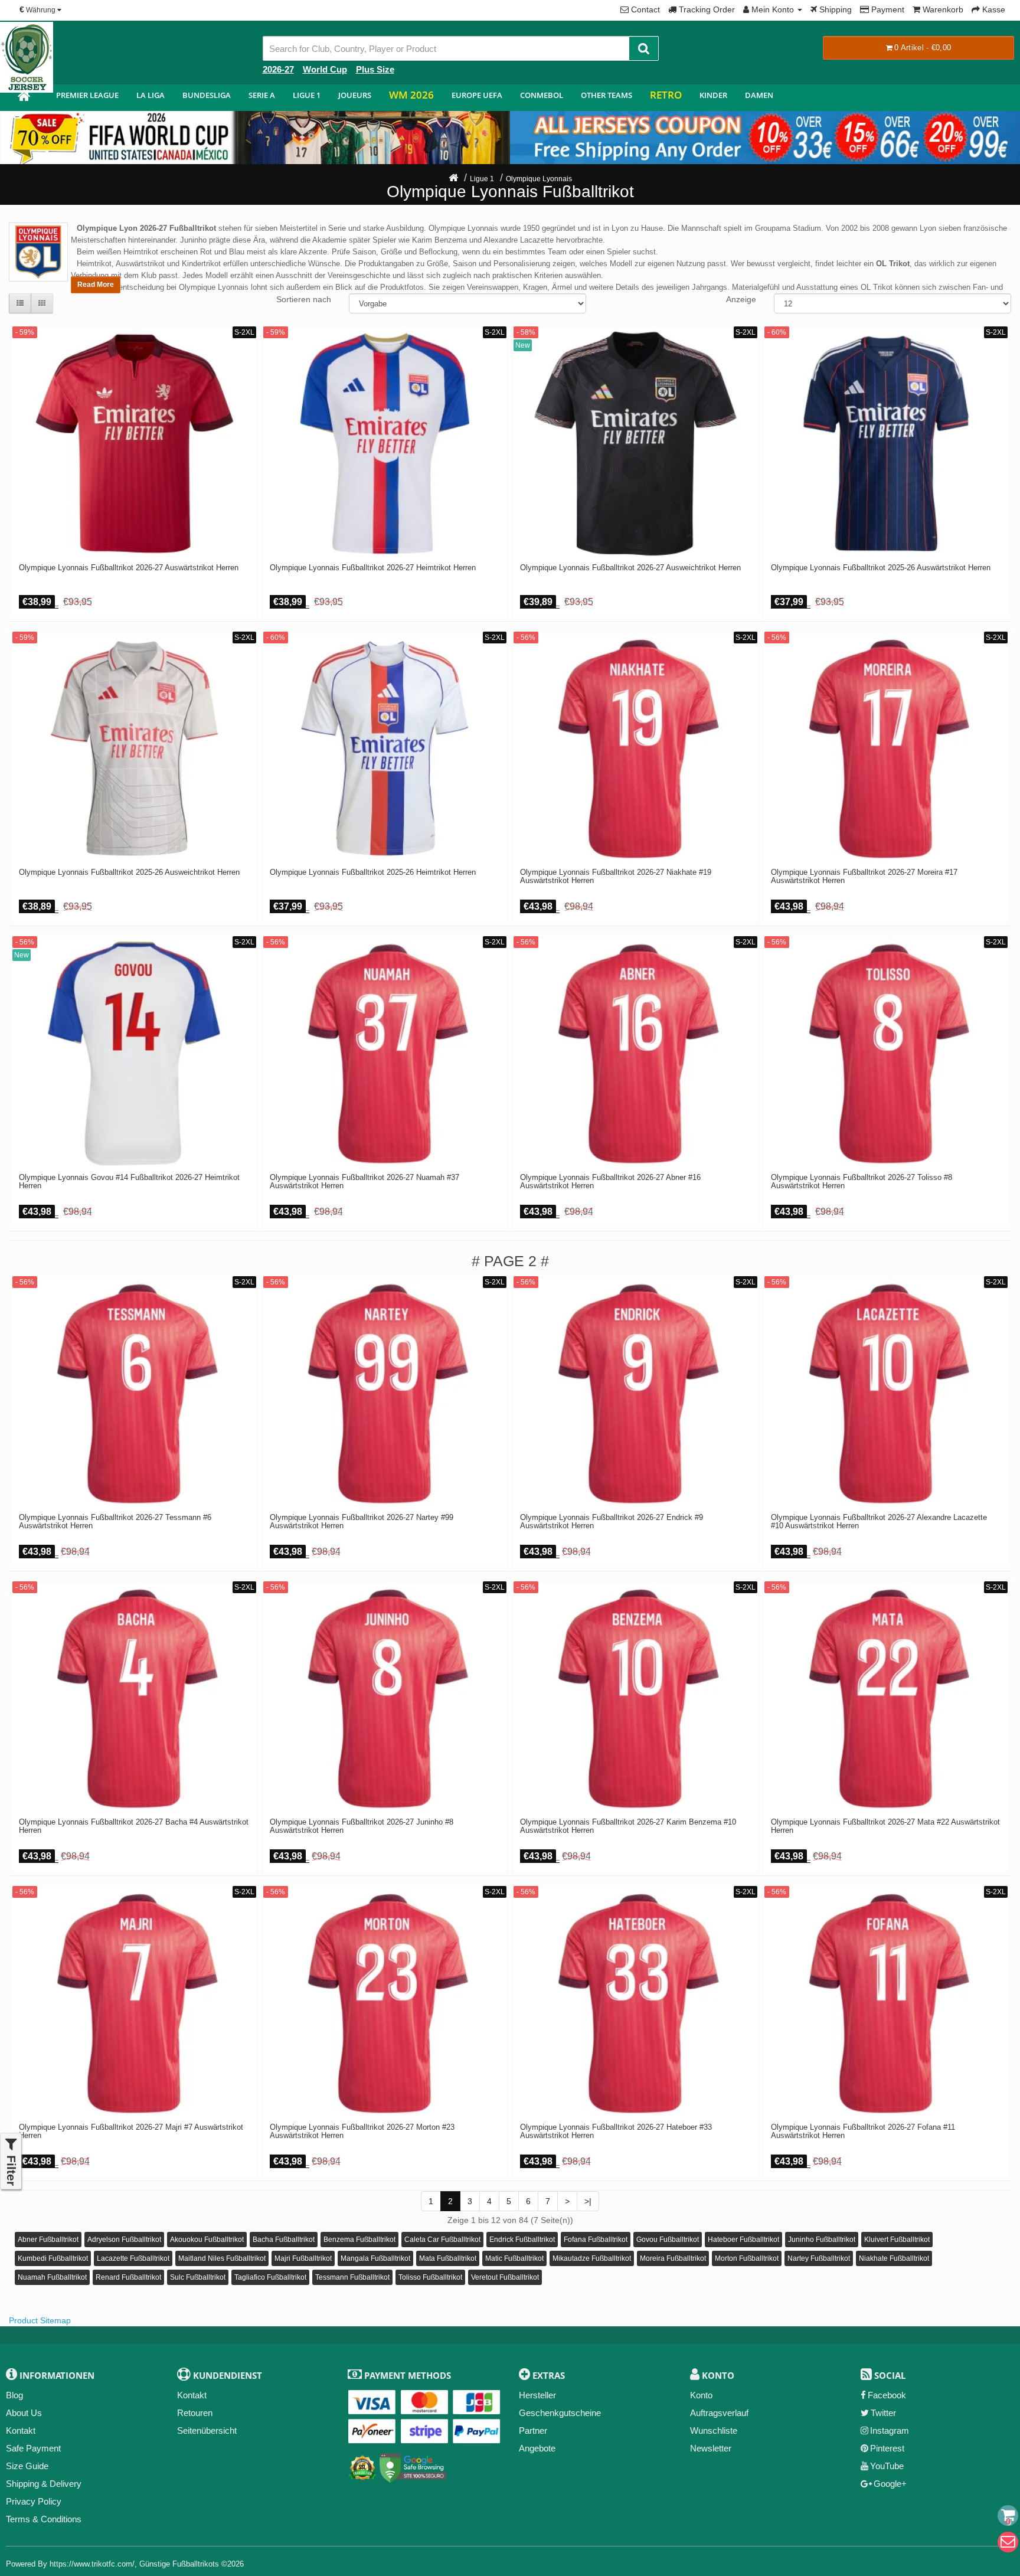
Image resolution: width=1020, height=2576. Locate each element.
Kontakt (21, 2430)
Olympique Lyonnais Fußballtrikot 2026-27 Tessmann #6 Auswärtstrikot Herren (115, 1522)
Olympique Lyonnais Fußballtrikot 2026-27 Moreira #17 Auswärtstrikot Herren (864, 877)
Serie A (262, 95)
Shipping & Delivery (44, 2484)
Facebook (887, 2395)
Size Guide (27, 2466)
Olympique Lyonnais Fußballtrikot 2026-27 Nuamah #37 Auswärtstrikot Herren (364, 1182)
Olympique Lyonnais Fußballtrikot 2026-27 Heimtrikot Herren (373, 568)
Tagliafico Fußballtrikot (270, 2277)
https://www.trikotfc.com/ (92, 2564)
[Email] (1008, 2542)
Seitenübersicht (207, 2430)
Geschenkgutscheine (560, 2413)
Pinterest (887, 2448)
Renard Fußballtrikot (128, 2277)
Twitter (883, 2413)
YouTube (887, 2466)
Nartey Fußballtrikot (819, 2258)
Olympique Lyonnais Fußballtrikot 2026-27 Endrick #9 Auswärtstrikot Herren (612, 1522)
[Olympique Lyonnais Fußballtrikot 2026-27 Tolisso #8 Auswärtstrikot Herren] (886, 1053)
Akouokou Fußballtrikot (207, 2240)
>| (588, 2201)
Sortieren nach (304, 299)
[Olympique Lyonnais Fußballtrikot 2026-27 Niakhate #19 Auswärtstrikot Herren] (635, 749)
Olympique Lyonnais (539, 179)
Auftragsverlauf (719, 2413)
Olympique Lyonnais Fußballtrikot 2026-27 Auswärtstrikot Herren (129, 568)
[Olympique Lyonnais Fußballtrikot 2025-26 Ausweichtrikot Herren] (134, 749)
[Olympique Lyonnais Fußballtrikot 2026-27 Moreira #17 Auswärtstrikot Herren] (886, 749)
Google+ (890, 2484)
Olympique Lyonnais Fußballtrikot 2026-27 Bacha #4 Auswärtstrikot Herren (134, 1826)
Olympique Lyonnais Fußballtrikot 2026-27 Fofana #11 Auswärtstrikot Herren (863, 2132)
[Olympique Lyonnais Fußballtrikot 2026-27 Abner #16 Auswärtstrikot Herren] (635, 1053)
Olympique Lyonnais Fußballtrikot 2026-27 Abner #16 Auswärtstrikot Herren (610, 1182)
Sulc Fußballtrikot (198, 2277)
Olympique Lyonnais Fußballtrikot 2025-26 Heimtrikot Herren (373, 872)
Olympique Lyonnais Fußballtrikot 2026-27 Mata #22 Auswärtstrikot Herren (885, 1826)
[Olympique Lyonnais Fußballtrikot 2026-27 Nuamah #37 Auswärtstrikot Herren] (385, 1053)
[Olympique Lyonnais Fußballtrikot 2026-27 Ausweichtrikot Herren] (635, 444)
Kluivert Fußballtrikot (897, 2240)
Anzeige (741, 299)
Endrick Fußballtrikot (522, 2240)
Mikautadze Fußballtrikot (592, 2258)
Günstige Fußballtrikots (179, 2564)
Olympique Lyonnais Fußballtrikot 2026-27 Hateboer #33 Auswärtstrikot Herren (616, 2132)
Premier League (87, 95)
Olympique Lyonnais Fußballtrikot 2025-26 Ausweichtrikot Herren (129, 872)
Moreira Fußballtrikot (673, 2258)
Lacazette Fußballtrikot (133, 2258)
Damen (759, 95)
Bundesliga (207, 95)
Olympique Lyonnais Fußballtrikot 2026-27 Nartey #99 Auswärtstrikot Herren (362, 1522)
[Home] (453, 179)
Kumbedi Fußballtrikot (53, 2258)
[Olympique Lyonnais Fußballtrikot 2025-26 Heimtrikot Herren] (385, 749)
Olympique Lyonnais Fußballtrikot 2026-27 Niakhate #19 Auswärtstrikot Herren (616, 877)
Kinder (713, 95)
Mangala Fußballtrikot (375, 2258)
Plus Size (375, 69)
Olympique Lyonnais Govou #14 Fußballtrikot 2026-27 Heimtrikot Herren (129, 1182)
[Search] (644, 48)
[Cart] (1008, 2515)
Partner (533, 2430)
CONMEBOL (542, 95)
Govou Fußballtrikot (668, 2240)
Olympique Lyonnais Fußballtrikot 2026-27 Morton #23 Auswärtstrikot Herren (362, 2132)
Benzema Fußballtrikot (359, 2240)
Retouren (195, 2413)
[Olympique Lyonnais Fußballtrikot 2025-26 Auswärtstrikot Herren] (886, 444)
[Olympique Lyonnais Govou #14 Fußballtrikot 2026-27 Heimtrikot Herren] (134, 1053)
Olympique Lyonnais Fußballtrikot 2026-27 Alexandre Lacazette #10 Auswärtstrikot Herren (879, 1522)
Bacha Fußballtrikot (284, 2240)
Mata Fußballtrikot (448, 2258)
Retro (666, 95)
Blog (14, 2395)
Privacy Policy (34, 2501)
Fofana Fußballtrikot (596, 2240)
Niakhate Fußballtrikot (894, 2258)
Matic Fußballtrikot (514, 2258)
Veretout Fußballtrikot (505, 2277)
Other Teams (607, 95)
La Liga (151, 95)
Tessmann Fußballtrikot (352, 2277)
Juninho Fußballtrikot (822, 2240)
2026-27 (278, 69)
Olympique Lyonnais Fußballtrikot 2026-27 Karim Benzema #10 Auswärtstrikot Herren (628, 1826)
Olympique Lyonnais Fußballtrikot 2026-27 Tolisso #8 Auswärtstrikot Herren (862, 1182)
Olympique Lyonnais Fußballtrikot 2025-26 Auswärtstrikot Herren (881, 568)
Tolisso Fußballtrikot (430, 2277)
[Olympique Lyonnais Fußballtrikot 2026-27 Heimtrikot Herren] (385, 444)
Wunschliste (714, 2430)
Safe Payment (33, 2448)
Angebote (537, 2448)
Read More (96, 285)
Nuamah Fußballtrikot (52, 2277)
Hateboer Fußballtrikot (743, 2240)
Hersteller (537, 2395)
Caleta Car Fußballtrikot (442, 2240)
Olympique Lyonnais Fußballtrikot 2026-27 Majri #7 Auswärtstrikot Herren (131, 2132)
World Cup (325, 69)
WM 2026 (411, 95)
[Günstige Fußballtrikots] (24, 98)
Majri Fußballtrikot (303, 2258)
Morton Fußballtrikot (747, 2258)
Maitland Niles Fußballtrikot (222, 2258)
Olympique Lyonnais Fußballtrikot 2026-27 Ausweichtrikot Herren (630, 568)
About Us (24, 2413)
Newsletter (711, 2448)
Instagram (890, 2430)
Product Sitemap (40, 2320)
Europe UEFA (477, 95)
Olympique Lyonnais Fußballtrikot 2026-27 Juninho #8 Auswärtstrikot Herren (362, 1826)
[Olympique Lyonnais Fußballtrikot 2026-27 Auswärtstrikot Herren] (134, 444)
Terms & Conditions (44, 2519)
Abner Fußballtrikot (48, 2240)
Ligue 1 (307, 95)
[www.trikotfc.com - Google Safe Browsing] (413, 2465)
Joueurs (355, 95)
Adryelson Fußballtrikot (124, 2240)
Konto (701, 2395)
